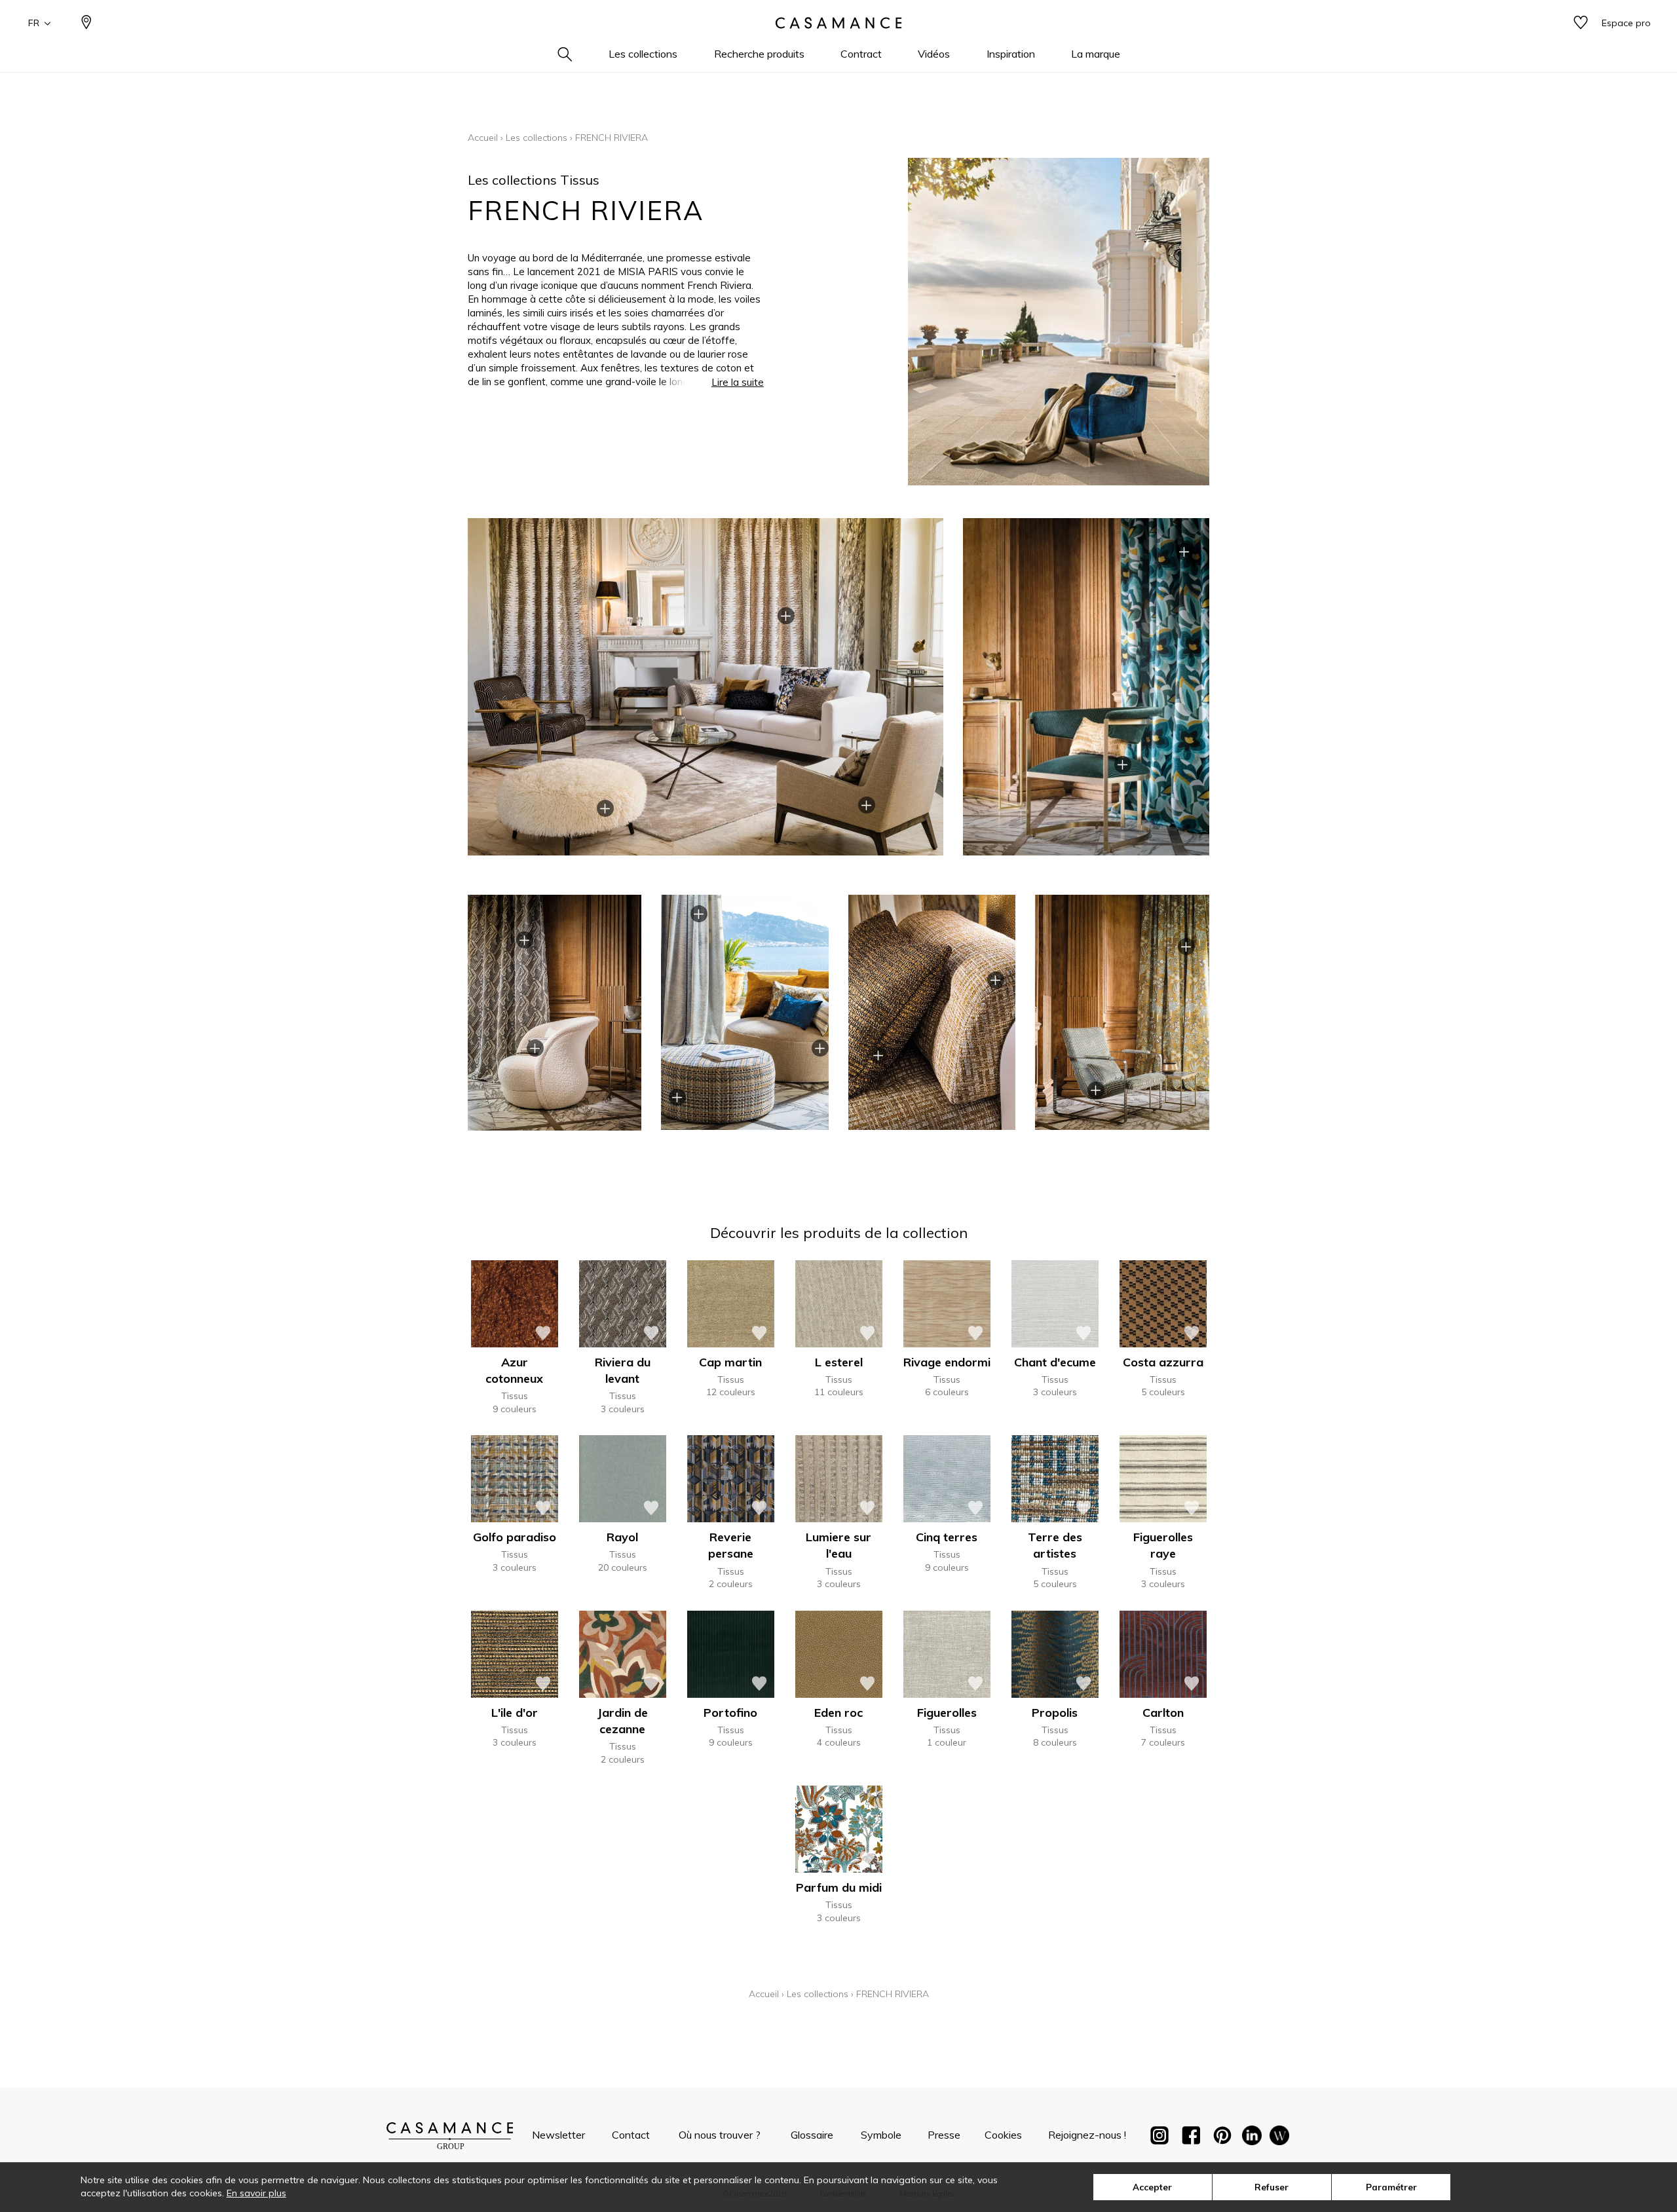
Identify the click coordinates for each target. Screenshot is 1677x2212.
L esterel (839, 1362)
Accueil (483, 138)
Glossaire (812, 2135)
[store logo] (838, 23)
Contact (631, 2135)
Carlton (1163, 1713)
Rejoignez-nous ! (1087, 2135)
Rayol (622, 1537)
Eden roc (838, 1713)
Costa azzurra (1163, 1362)
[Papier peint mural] (1279, 2138)
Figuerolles (947, 1713)
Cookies (1003, 2135)
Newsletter (558, 2135)
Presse (944, 2135)
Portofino (730, 1713)
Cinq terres (947, 1537)
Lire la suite (738, 382)
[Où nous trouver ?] (86, 23)
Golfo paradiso (515, 1537)
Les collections (537, 138)
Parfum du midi (839, 1887)
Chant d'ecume (1055, 1362)
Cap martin (730, 1362)
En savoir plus (256, 2193)
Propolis (1055, 1713)
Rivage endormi (947, 1362)
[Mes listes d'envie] (1581, 23)
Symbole (881, 2135)
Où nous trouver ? (720, 2135)
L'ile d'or (515, 1713)
